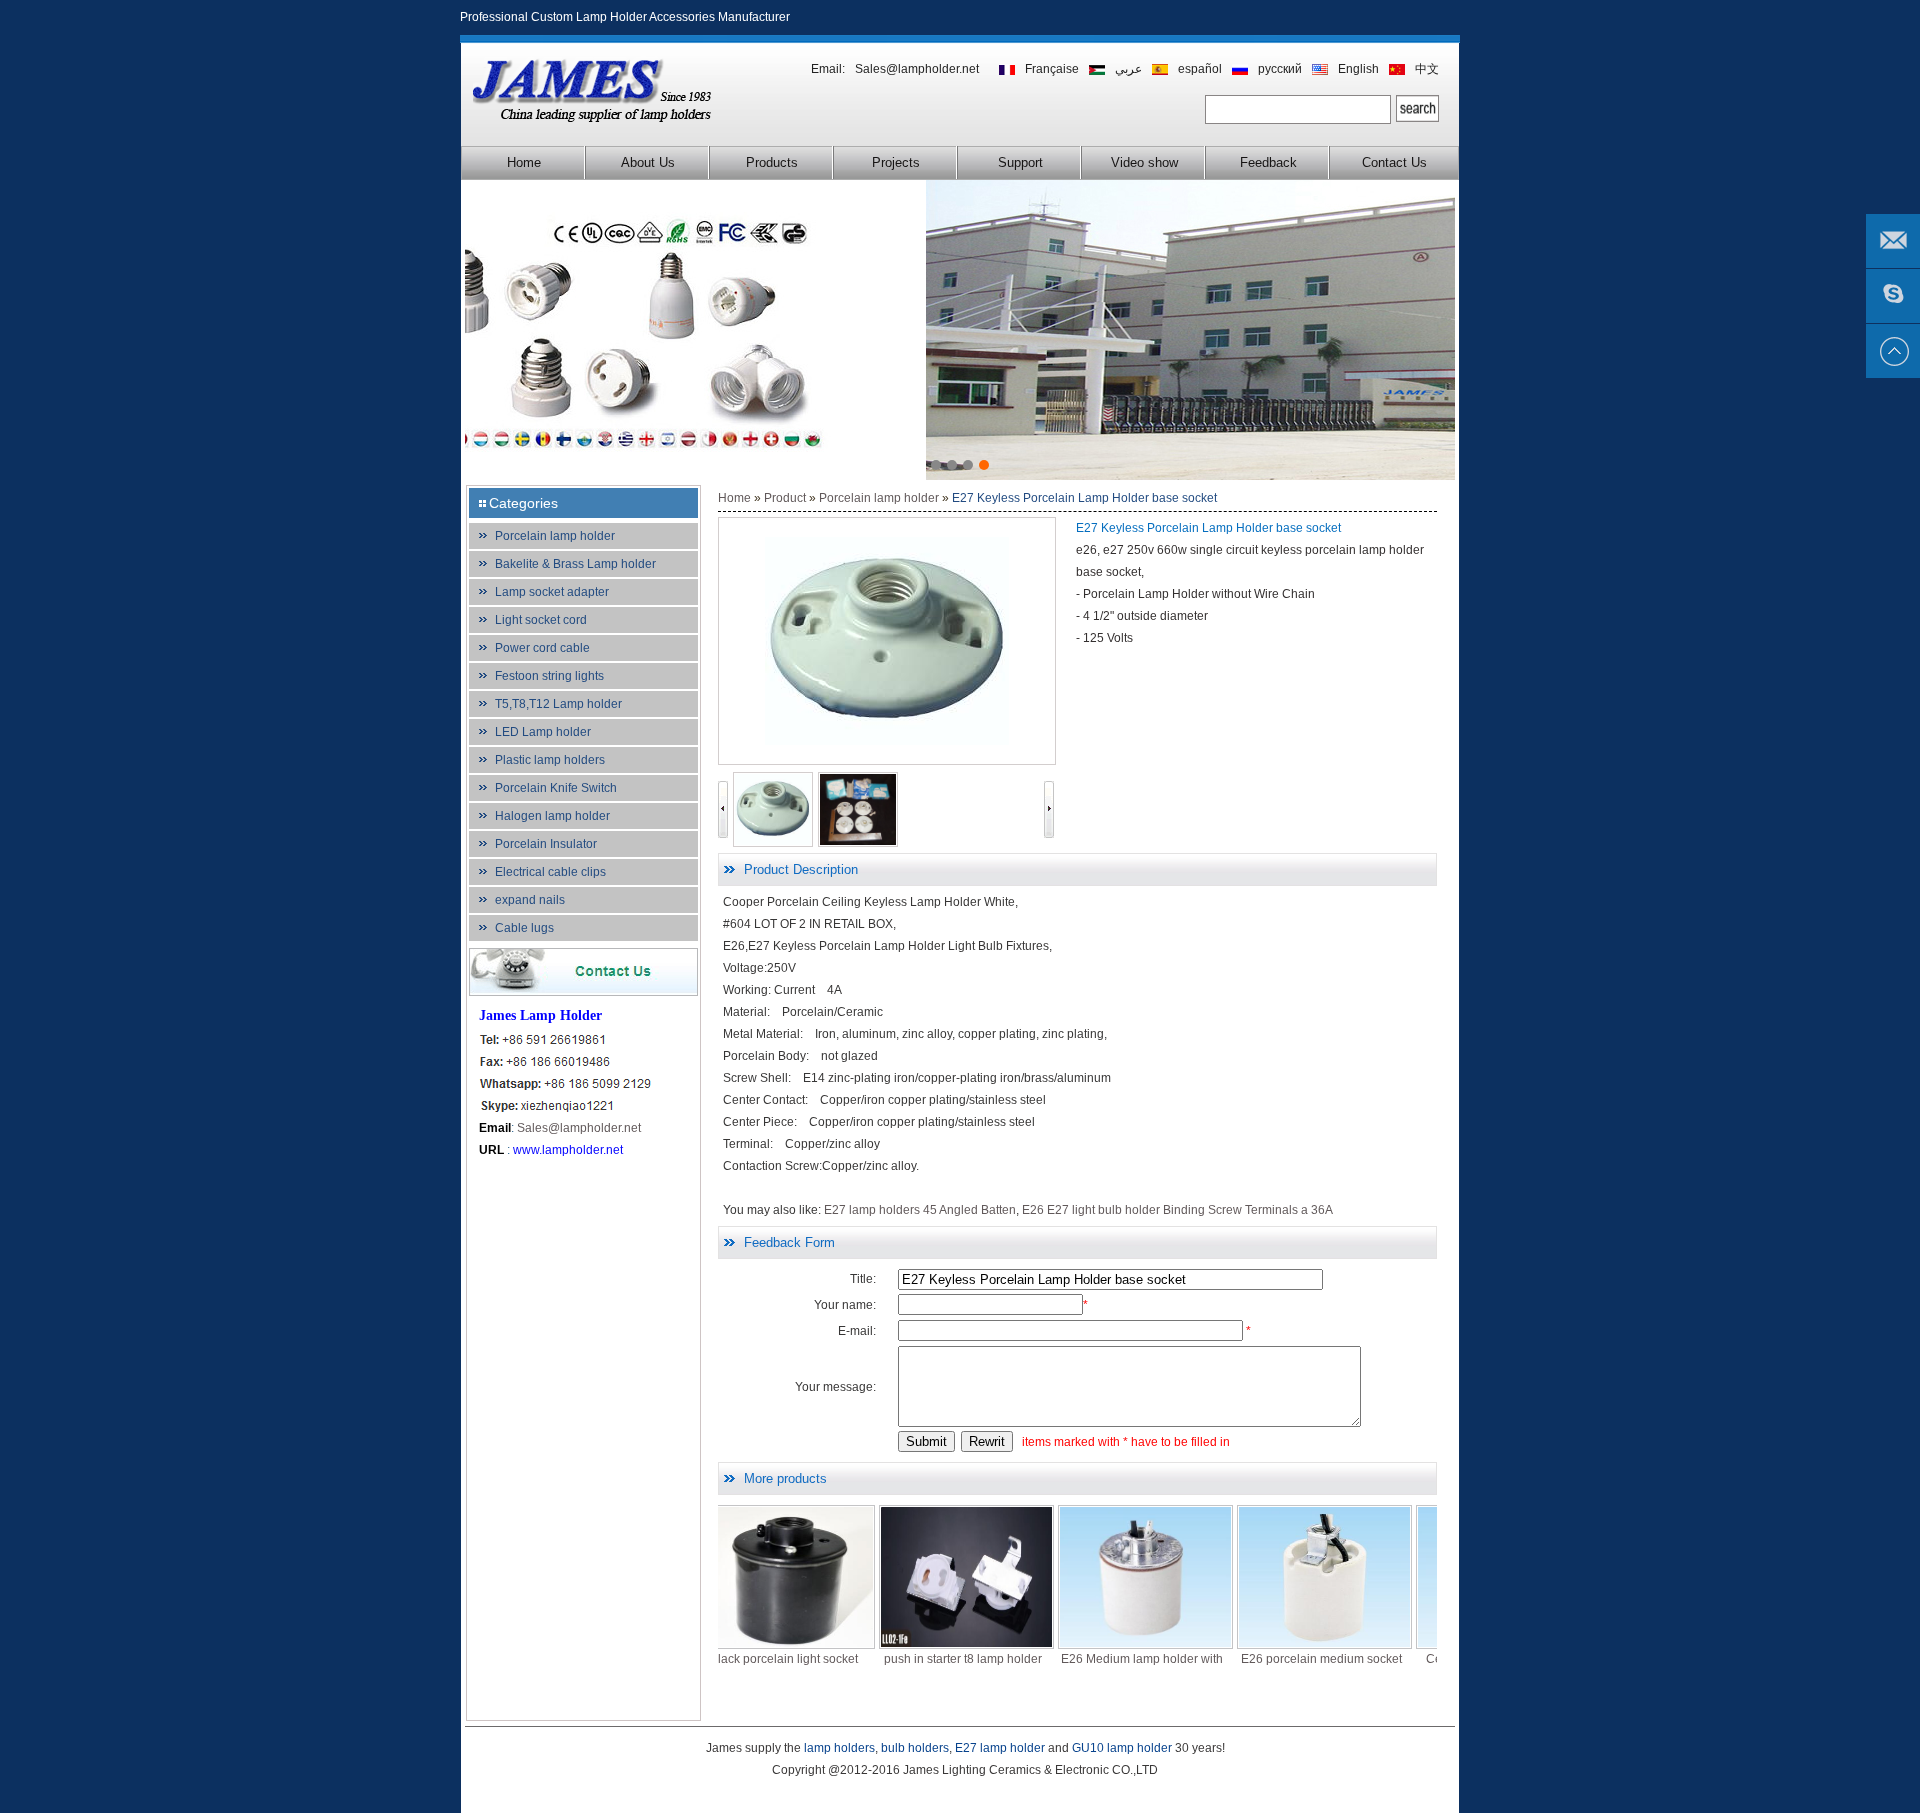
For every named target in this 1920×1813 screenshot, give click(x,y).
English (1358, 69)
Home (524, 162)
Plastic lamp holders (550, 760)
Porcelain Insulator (546, 844)
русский (1280, 69)
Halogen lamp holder (552, 816)
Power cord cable (542, 648)
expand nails (530, 900)
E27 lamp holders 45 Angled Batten (920, 1210)
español (1200, 69)
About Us (648, 162)
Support (1020, 162)
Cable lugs (524, 928)
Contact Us (1394, 162)
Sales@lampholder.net (917, 69)
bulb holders (915, 1748)
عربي (1128, 69)
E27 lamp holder (1000, 1748)
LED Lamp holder (543, 732)
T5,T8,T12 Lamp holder (558, 704)
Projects (896, 162)
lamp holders (839, 1748)
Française (1052, 69)
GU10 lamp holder (1122, 1748)
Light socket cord (541, 620)
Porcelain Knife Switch (556, 788)
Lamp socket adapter (552, 592)
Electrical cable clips (550, 872)
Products (772, 162)
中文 (1427, 69)
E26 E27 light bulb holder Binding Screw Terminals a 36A (1177, 1210)
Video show (1144, 162)
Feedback (1268, 162)
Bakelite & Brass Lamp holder (575, 564)
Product (785, 498)
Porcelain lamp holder (555, 536)
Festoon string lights (549, 676)
